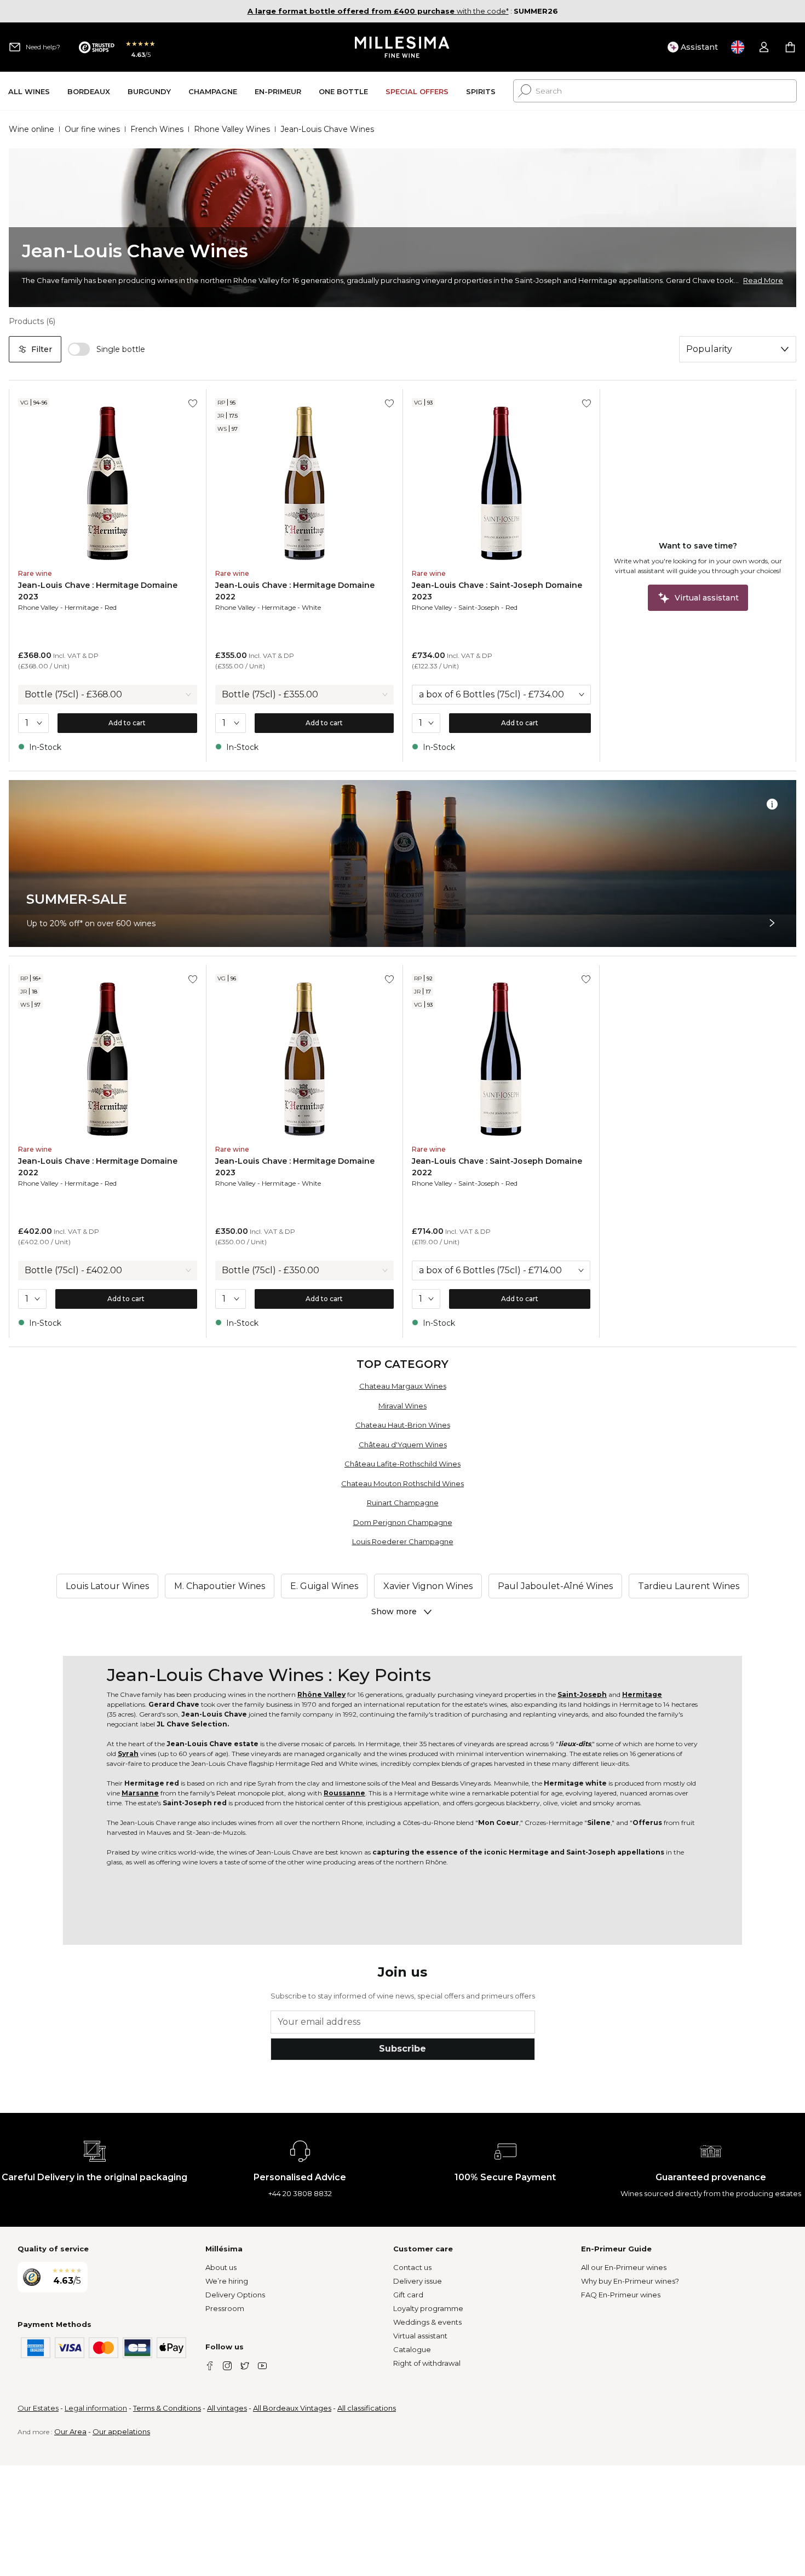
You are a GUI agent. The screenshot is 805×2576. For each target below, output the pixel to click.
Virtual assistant (420, 2336)
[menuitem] (29, 91)
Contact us (412, 2267)
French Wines (157, 129)
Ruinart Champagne (403, 1503)
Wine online (31, 129)
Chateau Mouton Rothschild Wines (403, 1483)
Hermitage (82, 607)
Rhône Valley (321, 1694)
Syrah (128, 1754)
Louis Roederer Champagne (403, 1541)
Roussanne (344, 1793)
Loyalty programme (428, 2308)
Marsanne (140, 1793)
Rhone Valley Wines (232, 129)
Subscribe (403, 2049)
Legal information (96, 2408)
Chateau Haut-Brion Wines (403, 1425)
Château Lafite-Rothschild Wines (403, 1464)
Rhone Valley (38, 607)
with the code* (378, 11)
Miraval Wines (403, 1406)
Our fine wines (92, 129)
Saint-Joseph (479, 607)
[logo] (403, 47)
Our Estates (38, 2408)
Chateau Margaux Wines (403, 1386)
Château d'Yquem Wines (403, 1445)
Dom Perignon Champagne (403, 1522)
